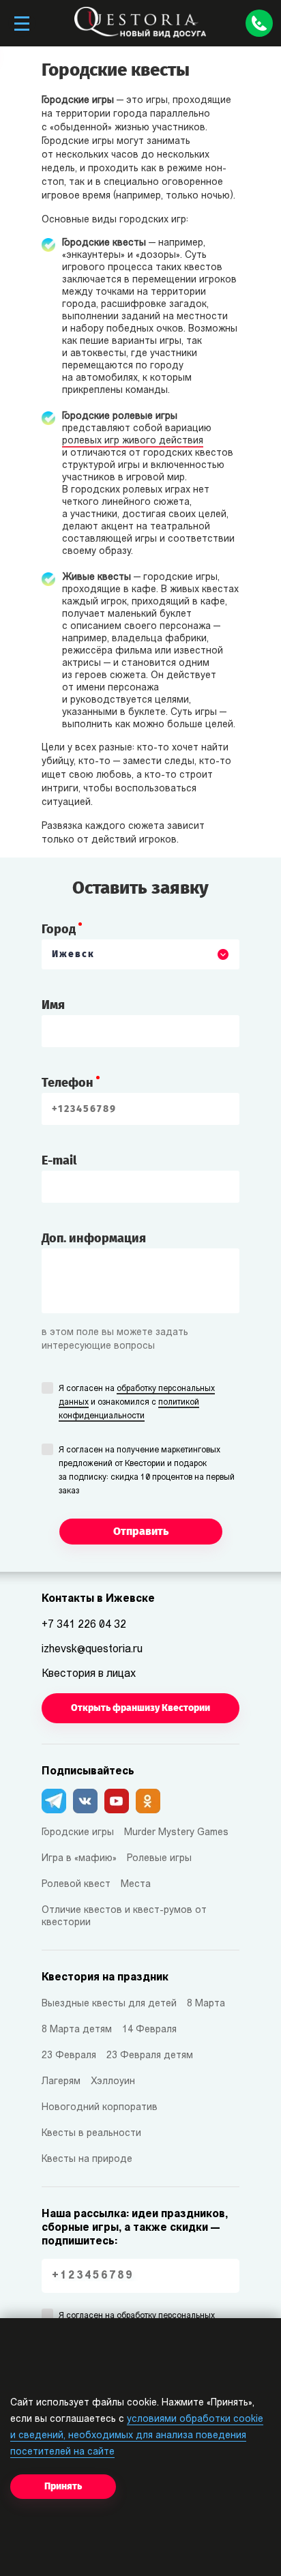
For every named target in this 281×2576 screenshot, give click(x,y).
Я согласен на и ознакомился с (137, 1403)
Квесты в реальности (91, 2134)
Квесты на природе (87, 2160)
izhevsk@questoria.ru (92, 1650)
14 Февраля (149, 2030)
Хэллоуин (113, 2082)
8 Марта (206, 2004)
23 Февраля (69, 2056)
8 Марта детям (77, 2030)
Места (136, 1885)
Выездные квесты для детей (109, 2004)
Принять (63, 2486)
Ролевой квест (76, 1885)
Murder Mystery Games (176, 1833)
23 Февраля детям (150, 2056)
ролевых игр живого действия (133, 441)
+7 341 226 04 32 (84, 1625)
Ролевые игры (159, 1859)
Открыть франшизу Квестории (140, 1708)
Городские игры (78, 1833)
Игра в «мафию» (79, 1859)
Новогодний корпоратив (100, 2108)
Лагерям (61, 2082)
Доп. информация (94, 1238)
